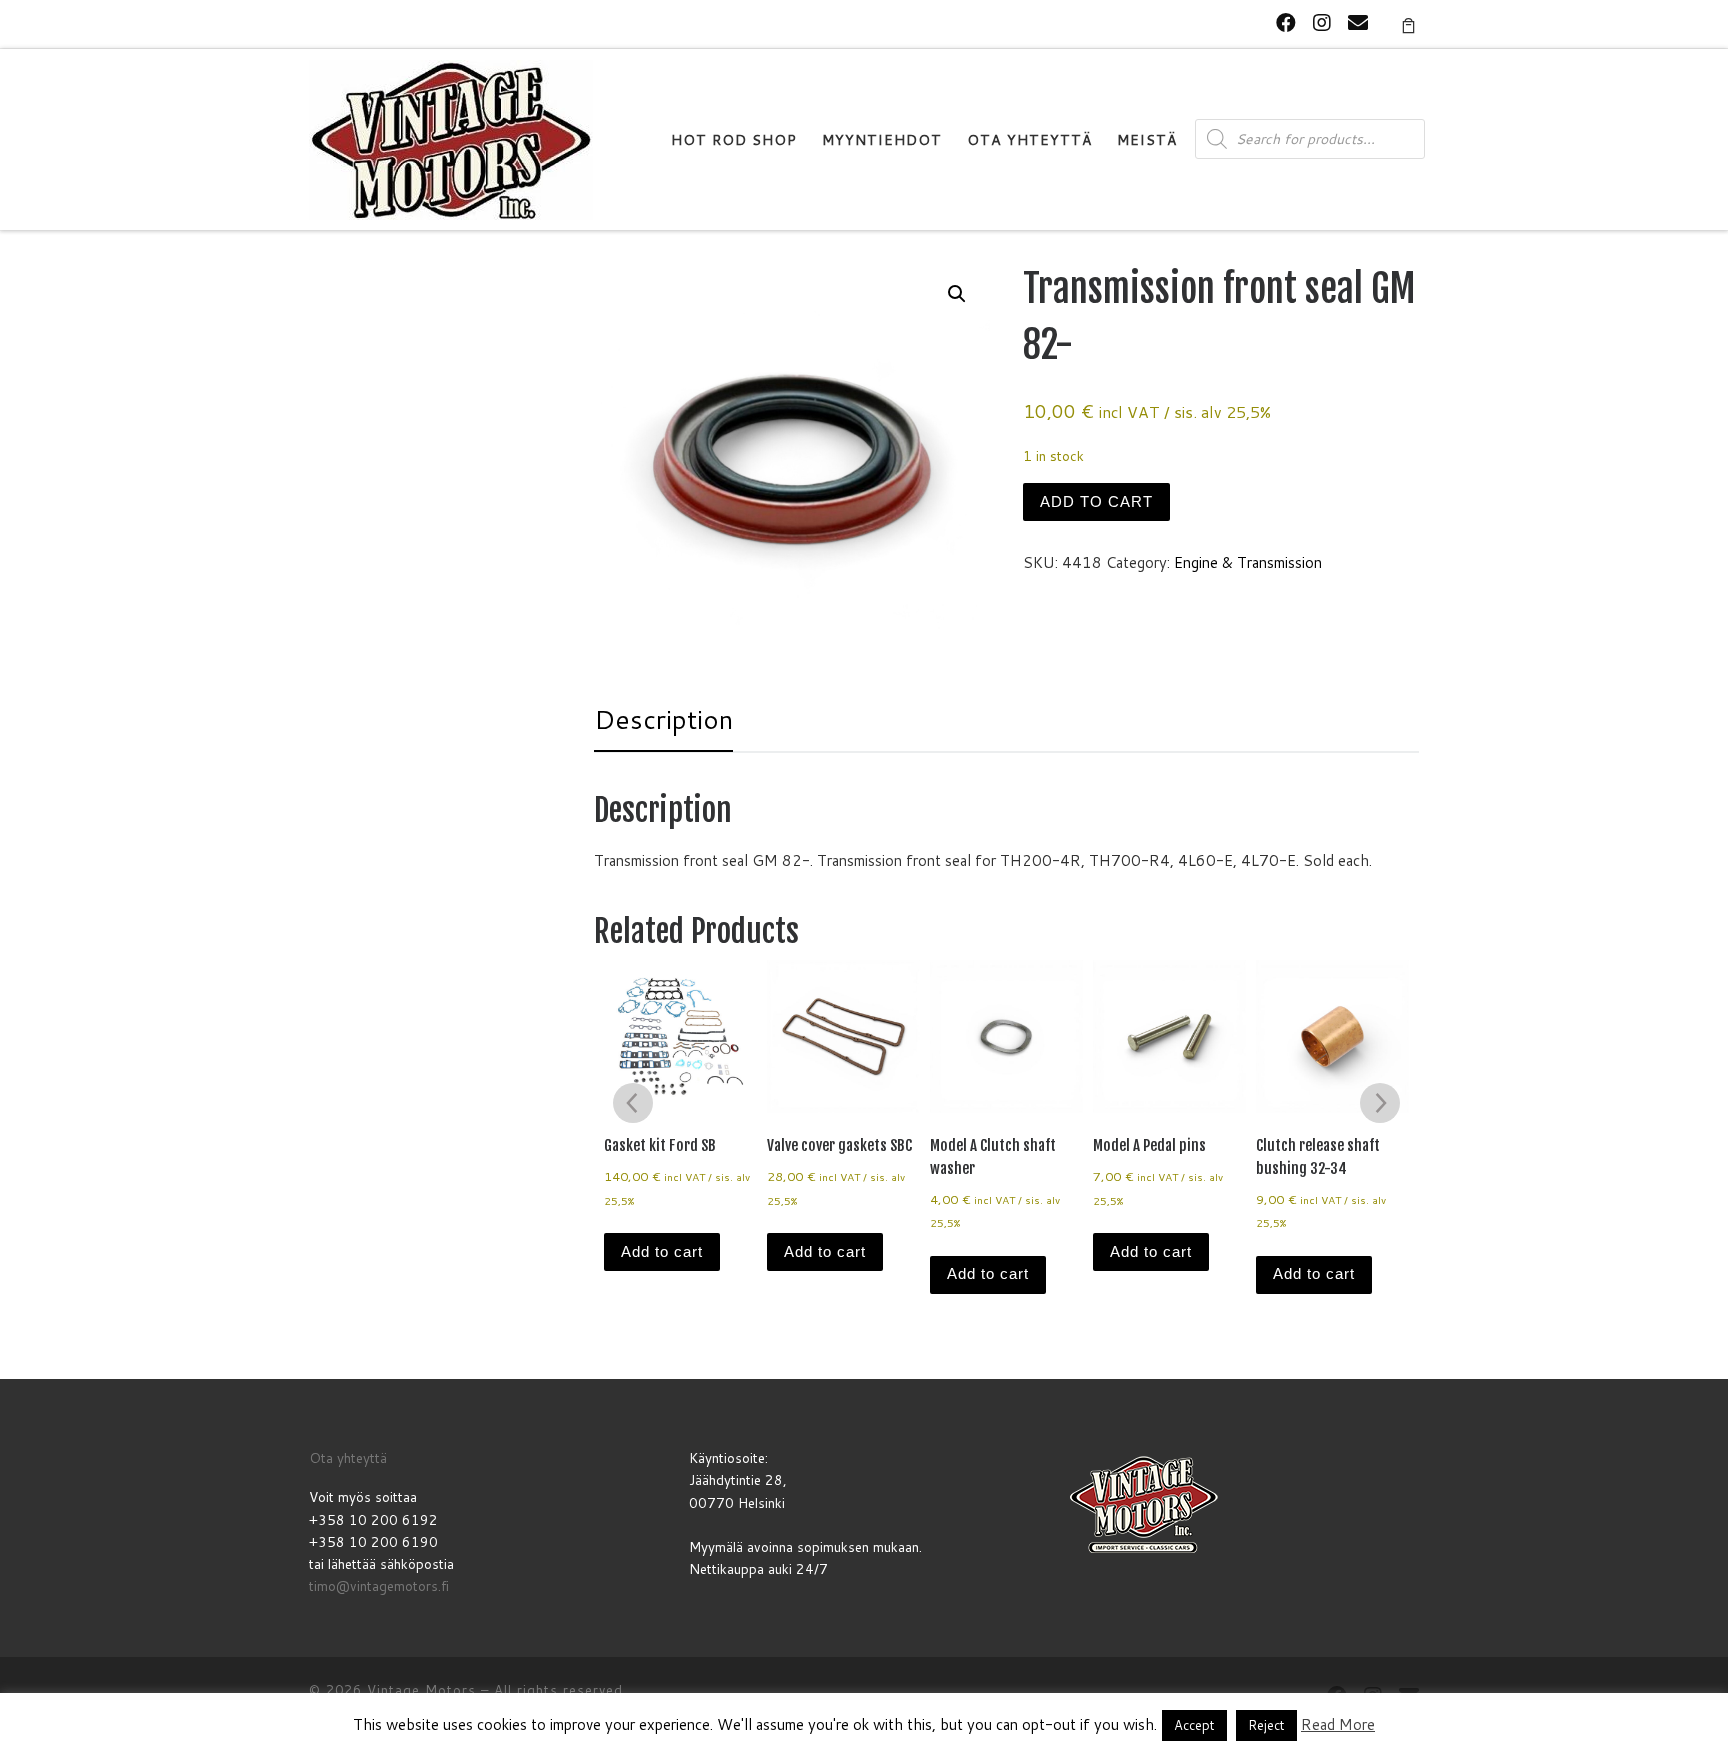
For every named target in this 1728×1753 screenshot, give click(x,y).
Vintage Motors (421, 1690)
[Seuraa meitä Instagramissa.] (1322, 22)
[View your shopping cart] (1408, 24)
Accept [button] (1194, 1725)
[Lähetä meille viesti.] (1358, 22)
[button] (957, 294)
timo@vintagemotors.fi (379, 1585)
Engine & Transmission (1248, 562)
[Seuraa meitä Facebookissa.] (1286, 22)
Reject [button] (1266, 1725)
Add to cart (1096, 501)
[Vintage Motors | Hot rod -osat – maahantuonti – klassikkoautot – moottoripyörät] (451, 138)
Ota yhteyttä (348, 1457)
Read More (1338, 1724)
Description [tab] (663, 719)
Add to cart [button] (662, 1251)
